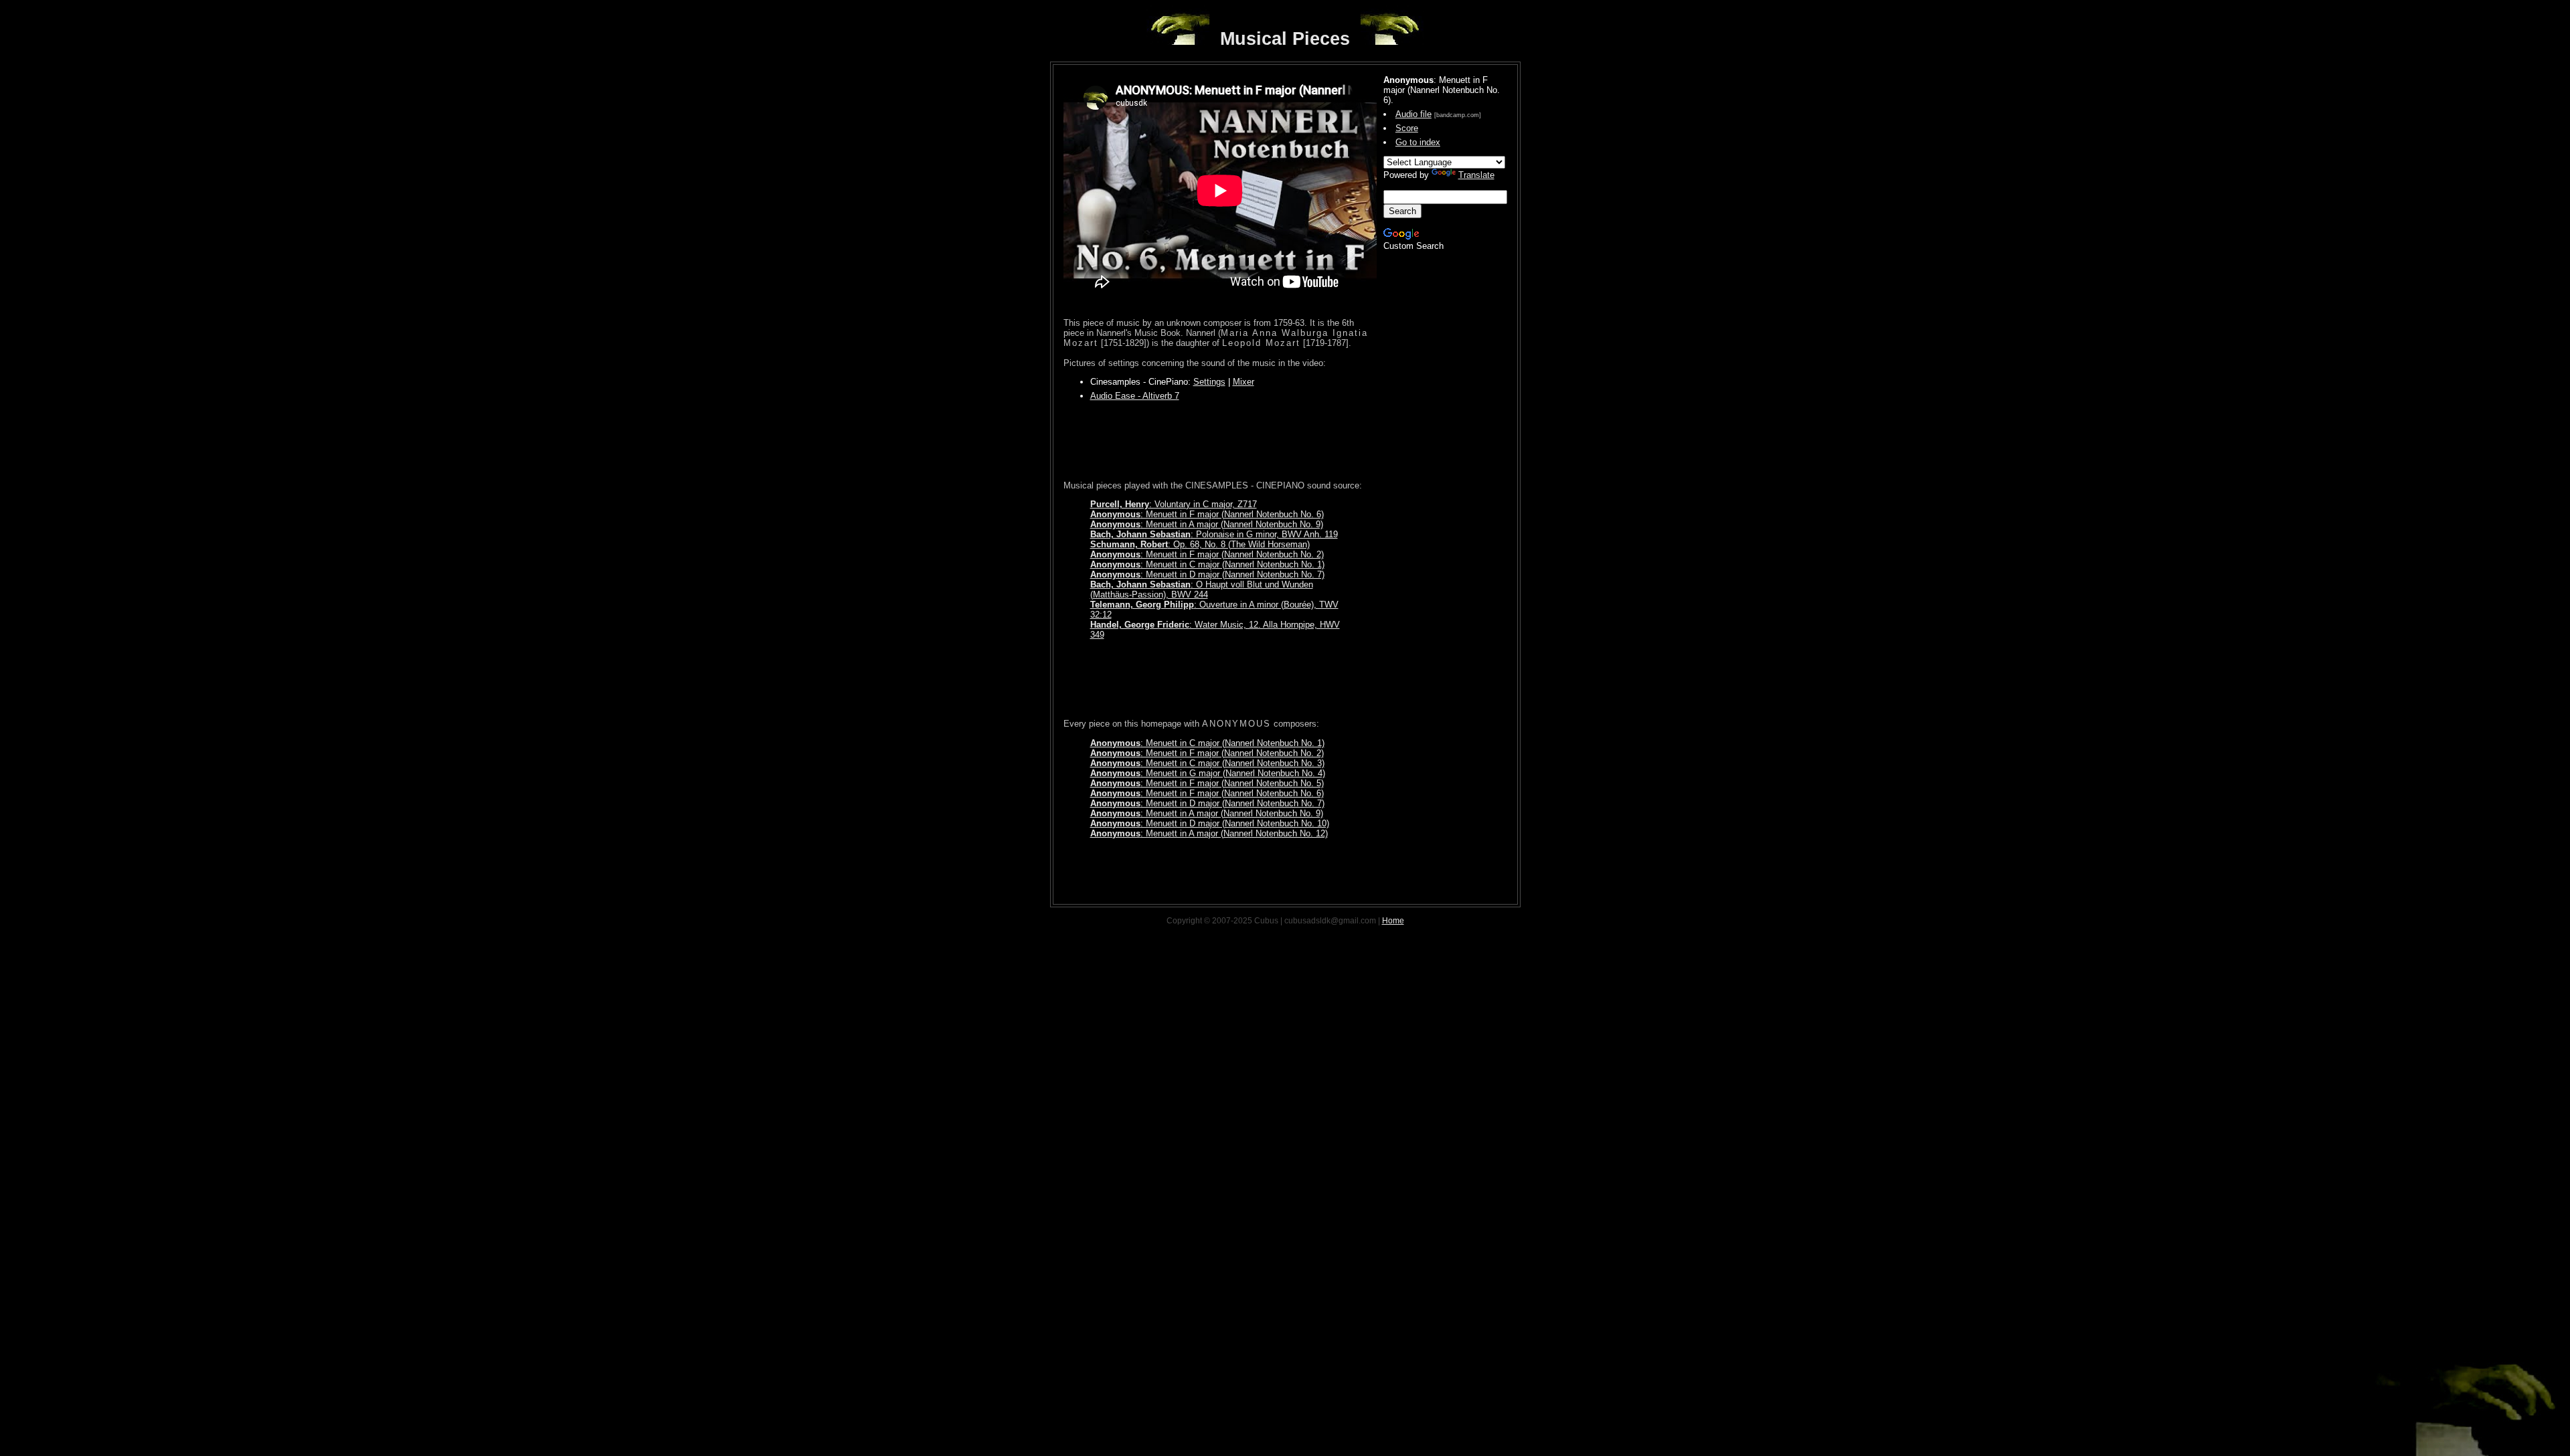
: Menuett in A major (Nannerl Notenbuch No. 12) (1209, 833)
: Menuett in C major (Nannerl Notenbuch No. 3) (1207, 763)
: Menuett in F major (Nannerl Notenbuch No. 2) (1207, 554)
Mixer (1244, 382)
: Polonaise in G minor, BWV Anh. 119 (1214, 534)
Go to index (1418, 142)
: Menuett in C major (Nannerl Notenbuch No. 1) (1207, 564)
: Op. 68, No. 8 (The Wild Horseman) (1200, 544)
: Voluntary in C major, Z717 (1174, 504)
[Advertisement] (1220, 450)
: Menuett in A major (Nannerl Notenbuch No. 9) (1207, 524)
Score (1407, 128)
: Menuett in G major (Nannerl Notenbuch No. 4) (1208, 773)
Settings (1209, 382)
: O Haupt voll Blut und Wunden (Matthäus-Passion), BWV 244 (1202, 589)
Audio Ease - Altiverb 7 (1135, 396)
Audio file (1413, 114)
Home (1393, 921)
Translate (1476, 175)
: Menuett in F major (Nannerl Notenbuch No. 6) (1207, 514)
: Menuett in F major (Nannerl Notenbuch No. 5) (1207, 783)
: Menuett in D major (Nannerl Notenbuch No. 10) (1210, 823)
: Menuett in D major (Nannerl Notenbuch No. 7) (1207, 574)
